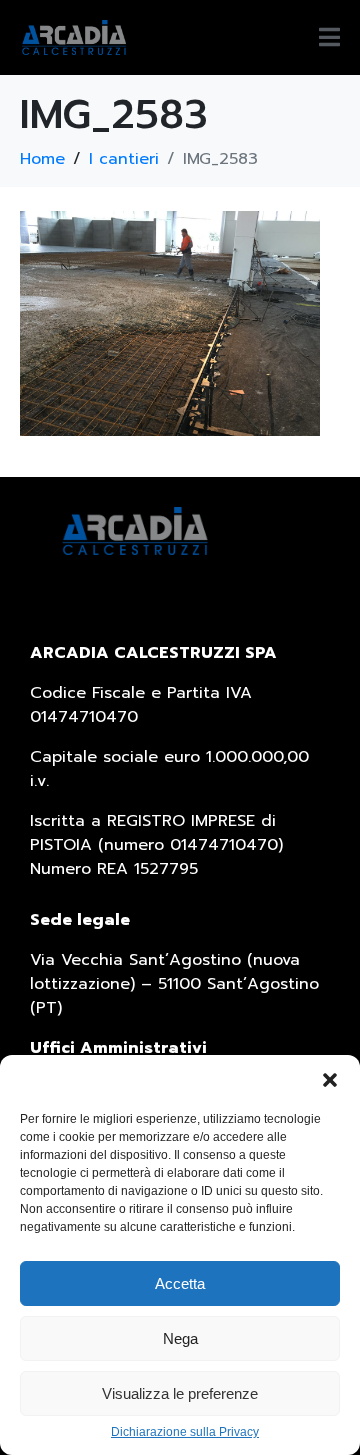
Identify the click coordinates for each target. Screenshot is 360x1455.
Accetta (180, 1283)
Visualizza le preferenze (180, 1393)
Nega (180, 1338)
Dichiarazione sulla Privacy (185, 1432)
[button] (330, 1080)
